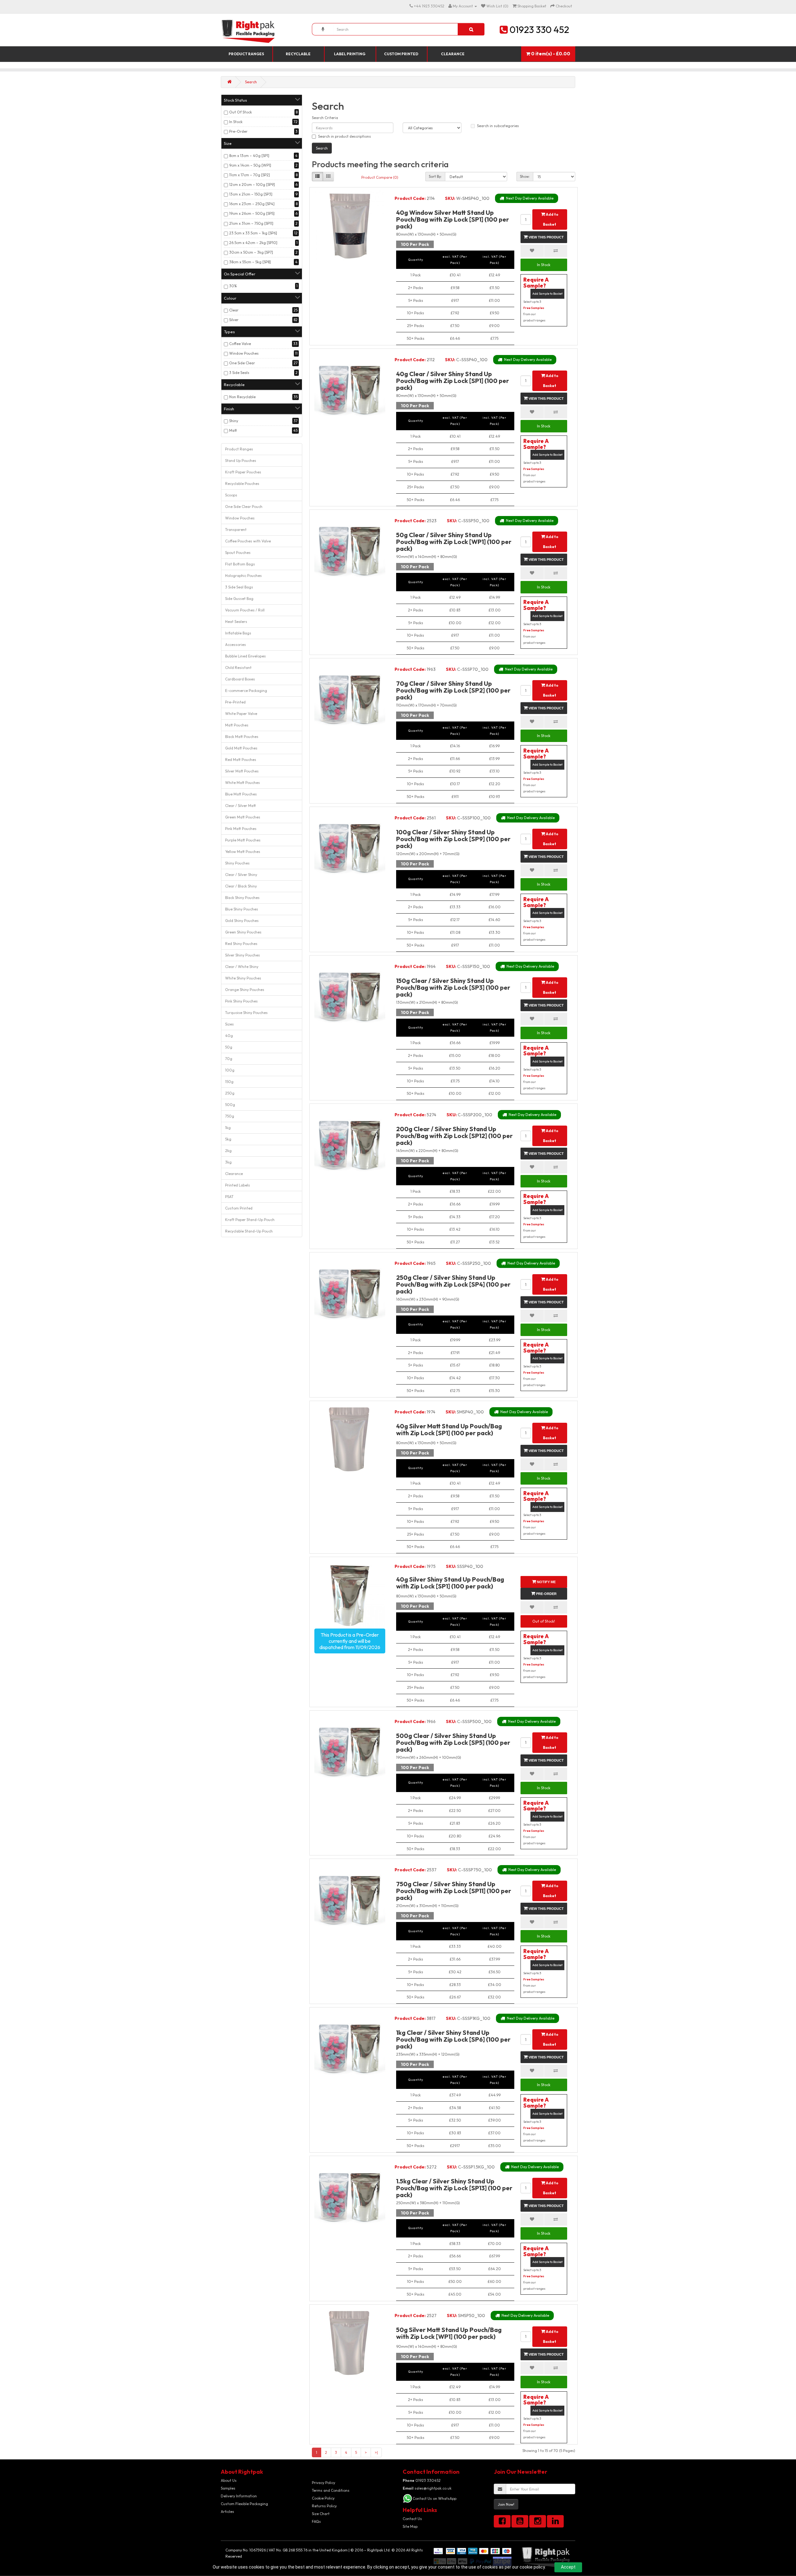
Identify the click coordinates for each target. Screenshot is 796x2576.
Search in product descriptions (345, 136)
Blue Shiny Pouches (242, 909)
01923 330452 (422, 2480)
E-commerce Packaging (246, 691)
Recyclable (298, 54)
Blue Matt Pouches (241, 794)
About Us (229, 2480)
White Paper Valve (241, 714)
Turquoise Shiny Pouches (246, 1013)
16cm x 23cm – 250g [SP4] (252, 204)
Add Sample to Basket (547, 294)
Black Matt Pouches (242, 737)
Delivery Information (239, 2496)
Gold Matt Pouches (241, 748)
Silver (234, 320)
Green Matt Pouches (243, 817)
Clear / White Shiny (242, 967)
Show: (525, 176)
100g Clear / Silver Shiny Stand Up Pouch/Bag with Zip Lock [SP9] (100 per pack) (453, 839)
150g (229, 1082)
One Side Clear (242, 363)
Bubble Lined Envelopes (245, 656)
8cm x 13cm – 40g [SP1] (249, 156)
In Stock (236, 122)
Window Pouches (244, 353)
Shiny (234, 421)
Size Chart (321, 2514)
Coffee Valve (240, 344)
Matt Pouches (237, 725)
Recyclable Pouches (242, 484)
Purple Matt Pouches (243, 840)
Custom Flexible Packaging (244, 2504)
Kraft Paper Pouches (243, 472)
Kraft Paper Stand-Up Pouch (250, 1220)
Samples (228, 2488)
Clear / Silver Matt (241, 806)
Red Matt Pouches (241, 760)
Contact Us (412, 2519)
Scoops (231, 495)
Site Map (410, 2526)
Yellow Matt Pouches (243, 852)
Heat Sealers (236, 622)
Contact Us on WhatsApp (435, 2498)
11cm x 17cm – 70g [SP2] (250, 175)
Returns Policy (324, 2506)
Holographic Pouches (243, 576)
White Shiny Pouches (243, 978)
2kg (228, 1151)
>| (376, 2452)
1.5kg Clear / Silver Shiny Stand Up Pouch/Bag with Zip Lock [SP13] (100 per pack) (454, 2188)
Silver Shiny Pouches (243, 955)
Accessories (236, 645)
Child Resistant (238, 668)
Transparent (236, 530)
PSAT (229, 1197)
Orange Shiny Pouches (245, 990)
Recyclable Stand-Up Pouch (249, 1231)
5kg (228, 1139)
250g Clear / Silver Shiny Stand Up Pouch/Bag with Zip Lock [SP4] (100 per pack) (453, 1284)
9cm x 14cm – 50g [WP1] (250, 165)
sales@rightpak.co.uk (427, 2488)
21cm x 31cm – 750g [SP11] (251, 223)
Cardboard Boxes (240, 679)
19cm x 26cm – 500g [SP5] (252, 213)
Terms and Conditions (331, 2490)
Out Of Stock (241, 112)
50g (229, 1047)
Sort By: (435, 176)
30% (233, 286)
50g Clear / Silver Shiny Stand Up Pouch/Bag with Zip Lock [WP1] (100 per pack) (454, 542)
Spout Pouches (238, 553)
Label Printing (350, 54)
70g (229, 1059)
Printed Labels (238, 1185)
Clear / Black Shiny (241, 886)
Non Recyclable (242, 397)
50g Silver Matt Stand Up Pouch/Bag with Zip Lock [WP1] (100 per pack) (449, 2333)
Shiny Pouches (237, 863)
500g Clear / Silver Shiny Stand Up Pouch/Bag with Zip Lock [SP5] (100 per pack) (453, 1742)
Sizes (229, 1024)
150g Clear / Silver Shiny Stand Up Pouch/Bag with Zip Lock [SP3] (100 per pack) (453, 987)
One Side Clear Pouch (244, 507)
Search (251, 82)
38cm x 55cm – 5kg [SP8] (250, 262)
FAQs (316, 2521)
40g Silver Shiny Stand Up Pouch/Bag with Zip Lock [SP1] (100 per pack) (450, 1583)
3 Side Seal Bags (239, 587)
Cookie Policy (323, 2498)
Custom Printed (401, 54)
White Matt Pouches (243, 783)
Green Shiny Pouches (243, 932)
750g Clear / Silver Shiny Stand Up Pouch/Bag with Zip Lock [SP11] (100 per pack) (454, 1891)
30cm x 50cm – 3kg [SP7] (251, 252)
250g (230, 1093)
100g (230, 1070)
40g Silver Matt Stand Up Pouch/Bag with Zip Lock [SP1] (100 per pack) (449, 1429)
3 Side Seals (239, 373)
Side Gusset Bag (239, 599)
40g (229, 1036)
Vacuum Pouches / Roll (245, 610)
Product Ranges (246, 54)
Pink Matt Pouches (241, 829)
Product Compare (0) (380, 177)
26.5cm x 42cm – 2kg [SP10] (253, 243)
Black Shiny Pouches (242, 898)
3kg (228, 1162)
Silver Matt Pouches (242, 771)
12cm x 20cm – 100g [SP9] (252, 184)
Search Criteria (325, 118)
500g (230, 1105)
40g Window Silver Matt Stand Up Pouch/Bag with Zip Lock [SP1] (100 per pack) (453, 219)
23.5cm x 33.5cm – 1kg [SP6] (253, 233)
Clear (234, 310)
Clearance (453, 54)
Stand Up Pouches (241, 461)
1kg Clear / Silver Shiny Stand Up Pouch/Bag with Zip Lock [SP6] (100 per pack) (453, 2039)
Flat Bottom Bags (240, 564)
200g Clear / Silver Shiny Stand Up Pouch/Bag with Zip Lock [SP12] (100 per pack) (454, 1136)
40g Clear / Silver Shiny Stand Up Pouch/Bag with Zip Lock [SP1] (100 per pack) (453, 381)
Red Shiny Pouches (241, 944)
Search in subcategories (498, 126)
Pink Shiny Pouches (241, 1001)
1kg (228, 1128)
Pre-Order (238, 131)
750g (230, 1116)
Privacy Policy (324, 2483)
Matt (233, 430)
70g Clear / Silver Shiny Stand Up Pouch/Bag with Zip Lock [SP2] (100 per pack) (453, 690)
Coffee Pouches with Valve (248, 541)
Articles (227, 2511)
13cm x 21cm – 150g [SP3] (251, 194)
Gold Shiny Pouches (242, 921)
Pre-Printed (235, 702)
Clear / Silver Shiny (241, 875)
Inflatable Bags (238, 633)
